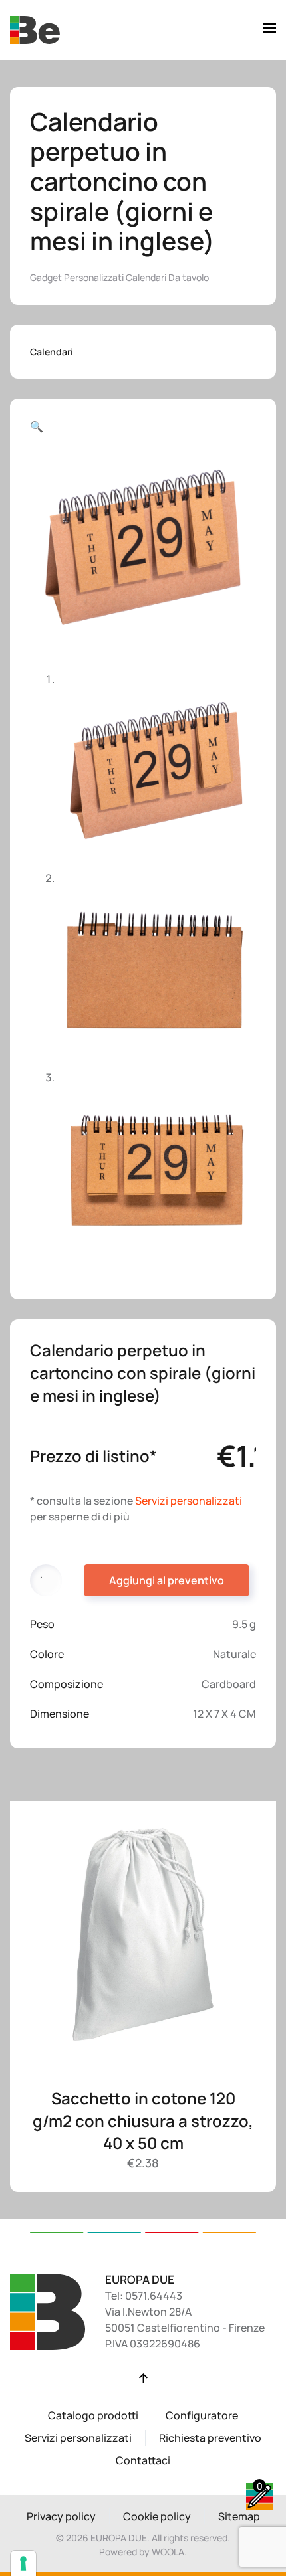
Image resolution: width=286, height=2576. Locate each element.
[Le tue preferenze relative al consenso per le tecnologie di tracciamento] (23, 2563)
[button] (269, 30)
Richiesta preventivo (210, 2438)
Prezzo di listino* (93, 1456)
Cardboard (229, 1684)
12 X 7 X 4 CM (224, 1714)
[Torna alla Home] (35, 30)
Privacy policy (61, 2516)
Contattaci (143, 2460)
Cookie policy (157, 2516)
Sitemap (239, 2516)
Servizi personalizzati (189, 1501)
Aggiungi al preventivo (167, 1580)
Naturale (234, 1654)
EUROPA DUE (140, 2279)
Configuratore (202, 2415)
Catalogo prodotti (93, 2415)
